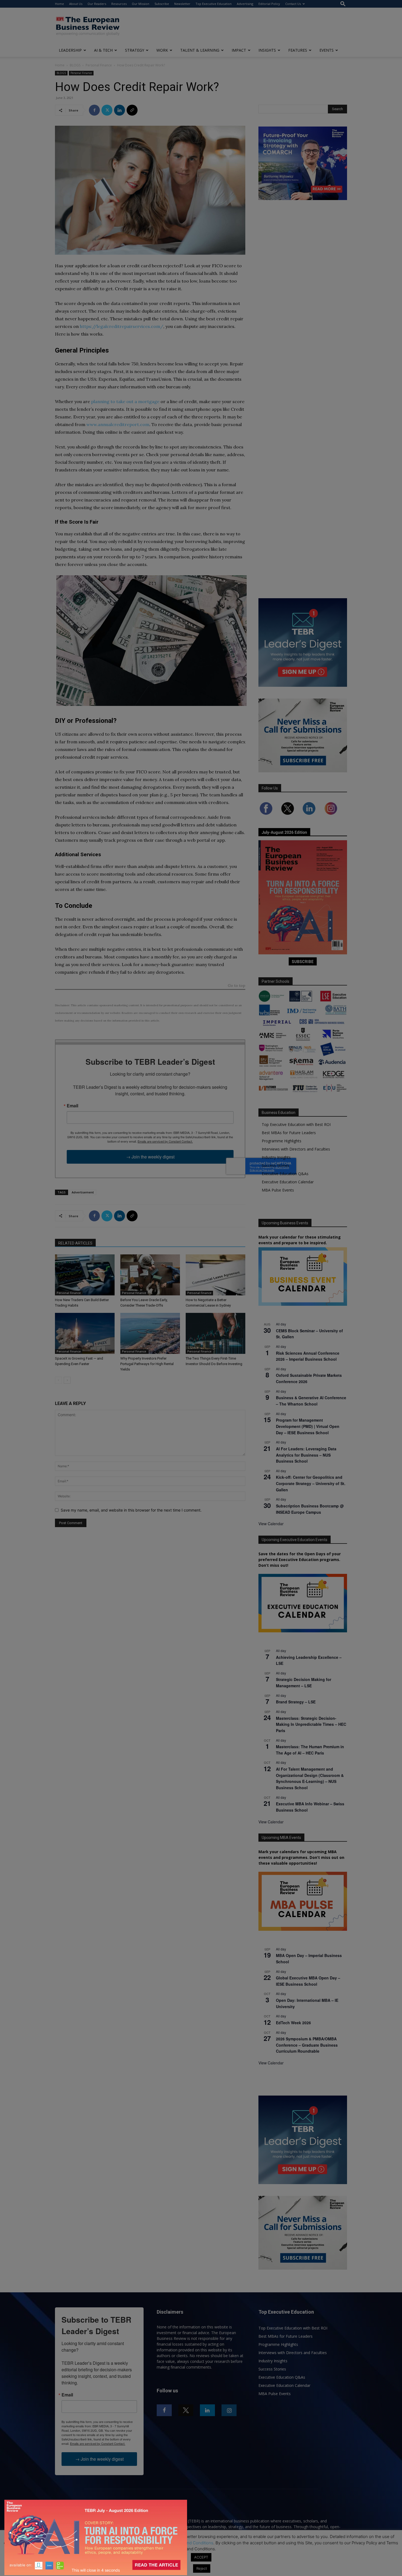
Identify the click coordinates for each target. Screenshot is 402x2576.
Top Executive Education (214, 4)
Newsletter (182, 4)
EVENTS (327, 50)
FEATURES (298, 50)
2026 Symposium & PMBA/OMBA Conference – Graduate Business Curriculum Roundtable (307, 2045)
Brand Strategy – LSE (296, 1702)
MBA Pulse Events (278, 1190)
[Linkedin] (120, 110)
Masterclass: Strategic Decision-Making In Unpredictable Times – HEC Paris (311, 1724)
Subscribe (162, 4)
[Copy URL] (132, 110)
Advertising (245, 4)
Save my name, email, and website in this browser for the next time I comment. (131, 1510)
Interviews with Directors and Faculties (296, 1149)
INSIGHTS (267, 50)
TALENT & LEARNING (200, 50)
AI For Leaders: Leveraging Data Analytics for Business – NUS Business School (306, 1455)
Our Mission (141, 4)
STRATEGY (135, 50)
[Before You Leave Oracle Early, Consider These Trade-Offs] (150, 1275)
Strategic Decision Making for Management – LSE (304, 1682)
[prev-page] (58, 1380)
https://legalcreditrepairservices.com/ (122, 326)
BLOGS (75, 65)
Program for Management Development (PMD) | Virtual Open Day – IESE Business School (308, 1426)
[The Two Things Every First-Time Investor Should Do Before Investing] (215, 1333)
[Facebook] (94, 110)
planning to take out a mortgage (125, 401)
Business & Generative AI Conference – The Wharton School (311, 1401)
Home (59, 4)
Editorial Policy (269, 4)
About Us (76, 4)
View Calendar (271, 1524)
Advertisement (83, 1192)
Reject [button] (202, 2568)
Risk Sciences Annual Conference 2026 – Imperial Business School (308, 1356)
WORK (162, 50)
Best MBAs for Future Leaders (289, 1133)
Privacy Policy (150, 2543)
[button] (343, 4)
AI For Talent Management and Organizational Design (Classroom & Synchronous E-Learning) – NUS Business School (310, 1778)
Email (72, 1106)
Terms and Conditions (193, 2543)
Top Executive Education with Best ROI (296, 1124)
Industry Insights (276, 1157)
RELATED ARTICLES (75, 1243)
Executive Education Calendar (288, 1182)
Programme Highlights (282, 1141)
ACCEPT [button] (201, 2557)
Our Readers (97, 4)
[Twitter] (107, 110)
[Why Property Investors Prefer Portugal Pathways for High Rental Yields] (150, 1333)
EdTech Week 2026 (293, 2023)
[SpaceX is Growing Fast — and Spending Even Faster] (85, 1333)
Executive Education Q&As (285, 1174)
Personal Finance (99, 65)
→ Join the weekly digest (150, 1157)
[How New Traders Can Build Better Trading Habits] (85, 1275)
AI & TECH (103, 50)
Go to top (237, 986)
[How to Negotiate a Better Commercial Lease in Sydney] (215, 1275)
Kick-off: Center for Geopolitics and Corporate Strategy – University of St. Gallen (311, 1483)
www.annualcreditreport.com (118, 424)
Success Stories (276, 1165)
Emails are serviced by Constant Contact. (165, 1141)
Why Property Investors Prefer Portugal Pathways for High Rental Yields (147, 1364)
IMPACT (239, 50)
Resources (119, 4)
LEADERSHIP (70, 50)
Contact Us (293, 4)
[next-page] (67, 1380)
